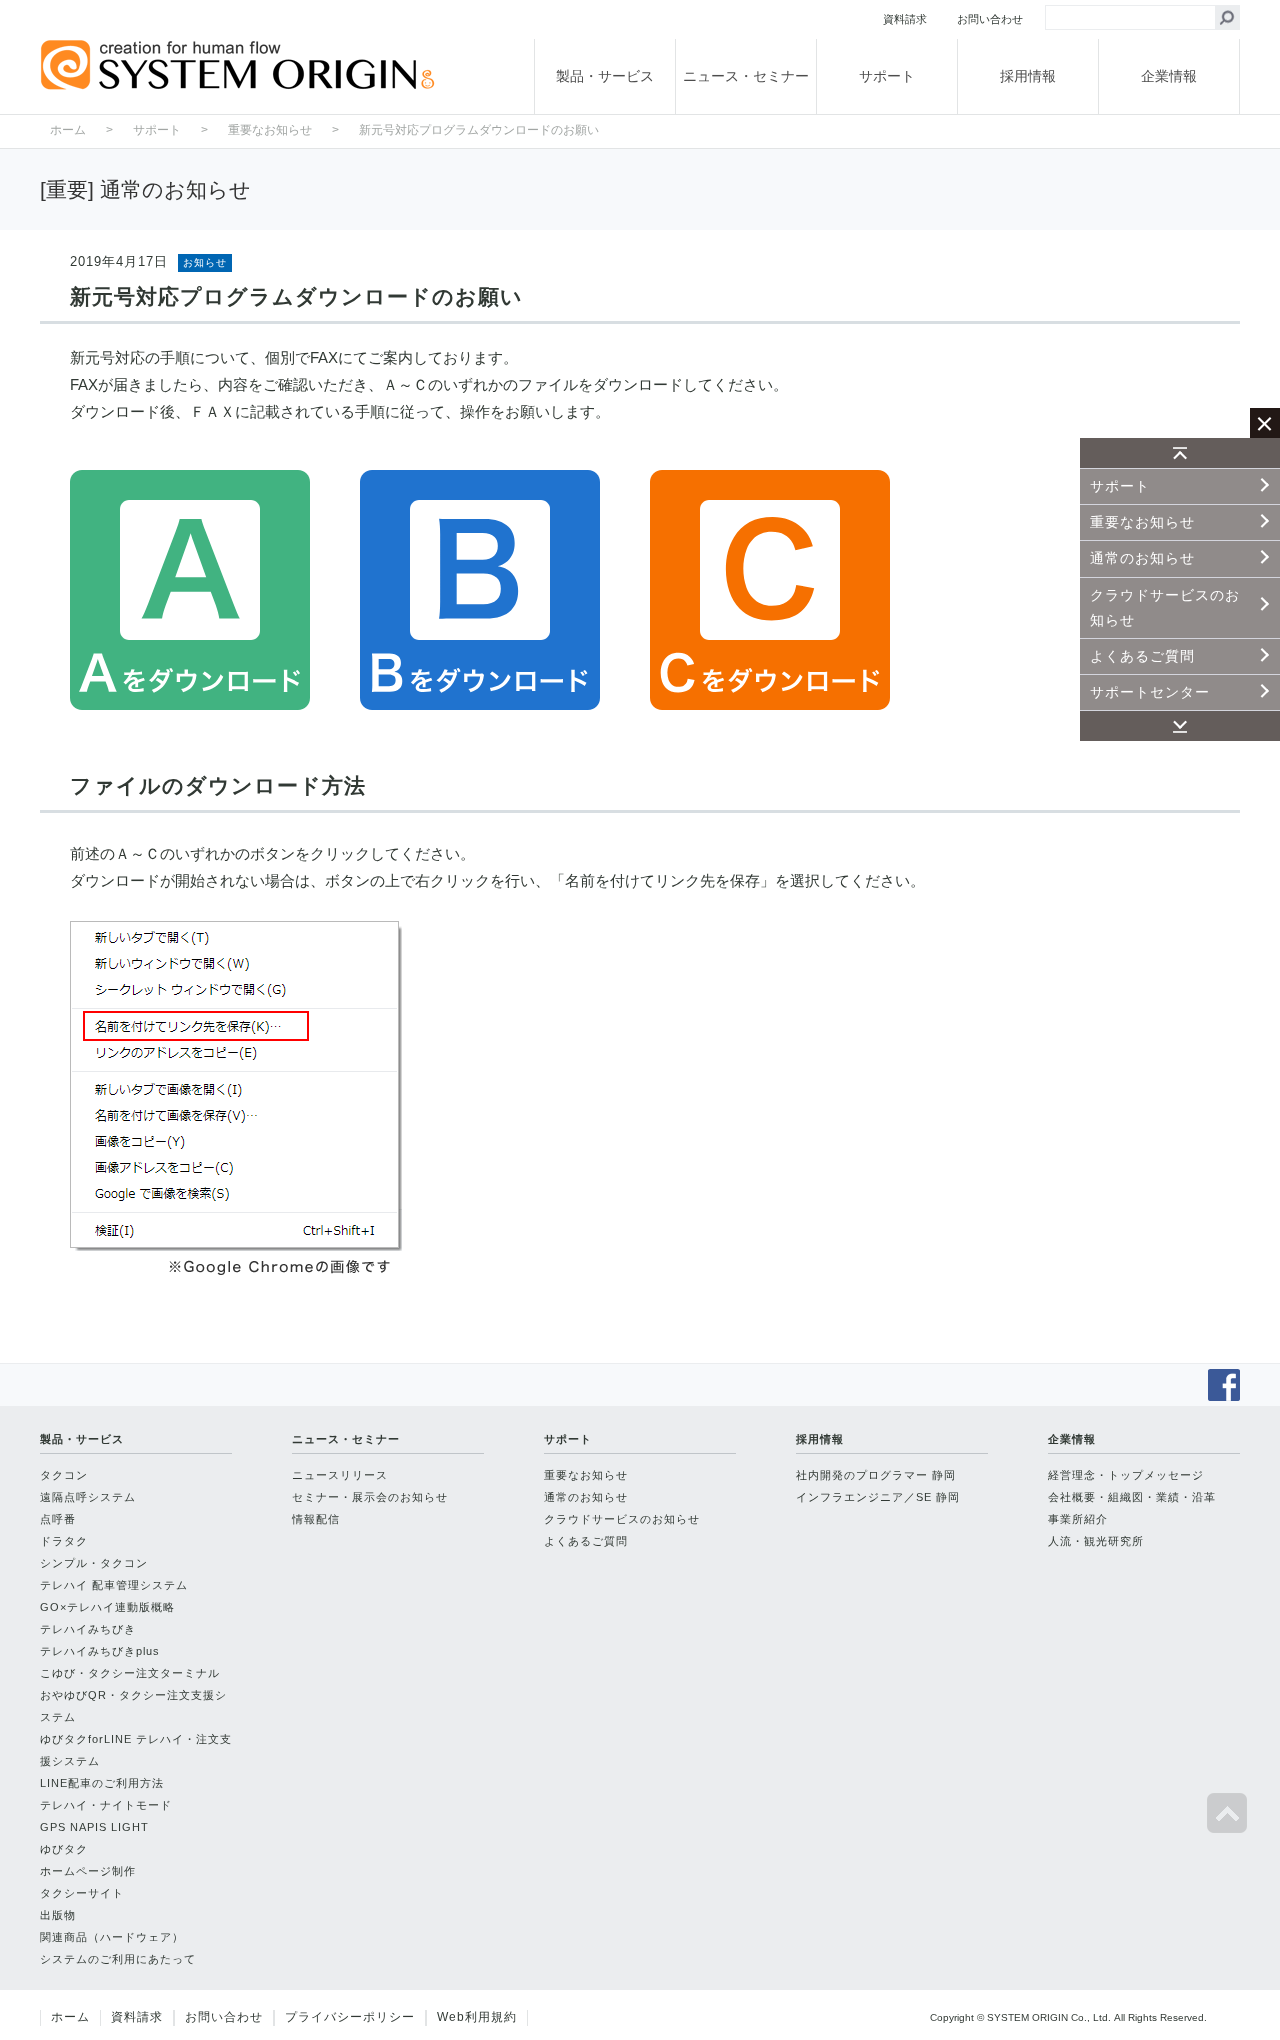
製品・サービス (605, 76)
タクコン (64, 1475)
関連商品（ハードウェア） (112, 1937)
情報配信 (316, 1519)
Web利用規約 (477, 2017)
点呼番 (58, 1519)
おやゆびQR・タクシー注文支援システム (133, 1706)
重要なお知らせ (1142, 522)
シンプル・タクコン (94, 1563)
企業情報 (1169, 76)
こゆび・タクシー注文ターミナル (130, 1673)
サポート (887, 76)
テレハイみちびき (88, 1629)
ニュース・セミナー (746, 76)
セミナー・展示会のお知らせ (370, 1497)
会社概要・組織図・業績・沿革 (1132, 1497)
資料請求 (137, 2017)
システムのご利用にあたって (118, 1959)
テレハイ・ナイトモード (106, 1805)
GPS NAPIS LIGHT (94, 1827)
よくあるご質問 (1142, 656)
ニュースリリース (340, 1475)
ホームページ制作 (88, 1871)
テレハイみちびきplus (100, 1651)
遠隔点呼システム (88, 1497)
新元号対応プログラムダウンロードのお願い (479, 130)
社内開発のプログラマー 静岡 (876, 1475)
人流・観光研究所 (1096, 1541)
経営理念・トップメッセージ (1126, 1475)
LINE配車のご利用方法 (102, 1783)
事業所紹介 (1078, 1519)
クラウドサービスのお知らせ (1165, 607)
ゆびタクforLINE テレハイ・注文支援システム (136, 1750)
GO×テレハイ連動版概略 (107, 1607)
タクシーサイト (82, 1893)
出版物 (58, 1915)
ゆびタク (64, 1849)
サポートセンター (1150, 692)
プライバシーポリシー (350, 2017)
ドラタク (64, 1541)
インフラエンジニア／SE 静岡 (878, 1497)
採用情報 (1028, 76)
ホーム (68, 130)
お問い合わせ (224, 2017)
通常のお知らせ (1142, 558)
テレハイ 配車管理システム (114, 1585)
